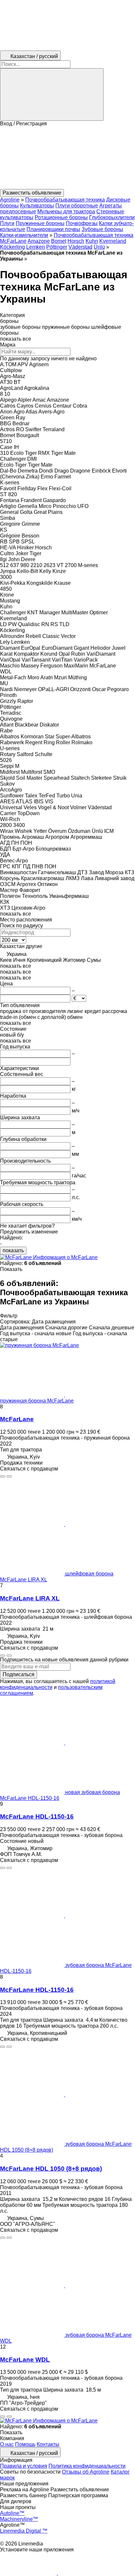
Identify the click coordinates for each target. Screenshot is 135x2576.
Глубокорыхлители (112, 217)
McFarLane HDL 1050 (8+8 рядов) (51, 2169)
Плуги (7, 223)
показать (13, 1250)
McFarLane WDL (25, 2360)
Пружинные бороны (40, 223)
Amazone (39, 241)
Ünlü (99, 247)
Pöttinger (57, 247)
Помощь (25, 2444)
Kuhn (92, 241)
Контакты (48, 2444)
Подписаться (19, 1674)
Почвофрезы (82, 223)
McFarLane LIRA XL (30, 1598)
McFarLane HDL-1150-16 (37, 1816)
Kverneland (113, 241)
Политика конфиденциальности (87, 2466)
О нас (7, 2444)
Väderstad (80, 247)
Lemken (36, 247)
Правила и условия (24, 2466)
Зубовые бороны (102, 229)
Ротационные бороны (61, 217)
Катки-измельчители (24, 235)
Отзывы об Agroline (86, 2472)
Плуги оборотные (77, 206)
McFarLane (17, 1419)
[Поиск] (52, 95)
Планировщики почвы (53, 229)
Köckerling (12, 247)
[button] (67, 158)
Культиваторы (37, 206)
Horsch (76, 241)
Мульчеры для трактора (66, 211)
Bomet (59, 241)
